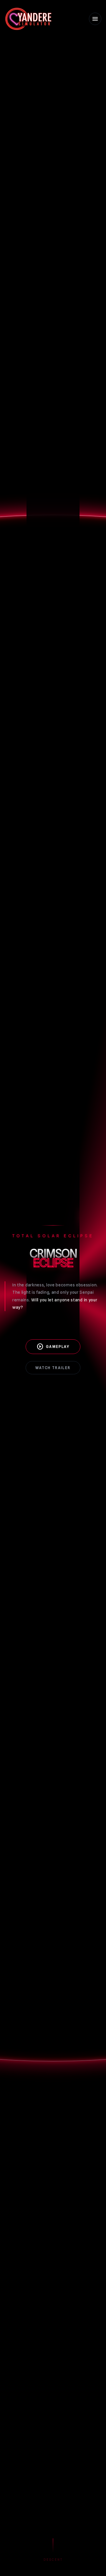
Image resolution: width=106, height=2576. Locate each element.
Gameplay (53, 1347)
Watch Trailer (53, 1368)
